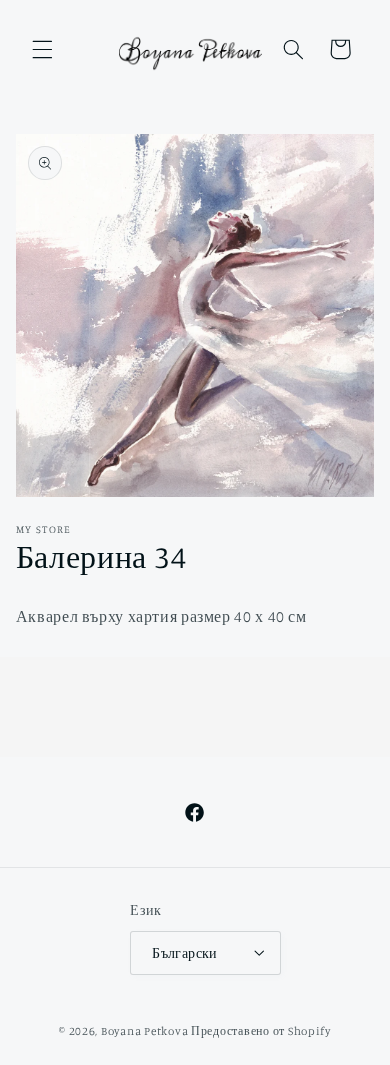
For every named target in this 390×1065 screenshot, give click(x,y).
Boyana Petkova (144, 1031)
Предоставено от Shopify (261, 1031)
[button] (42, 49)
